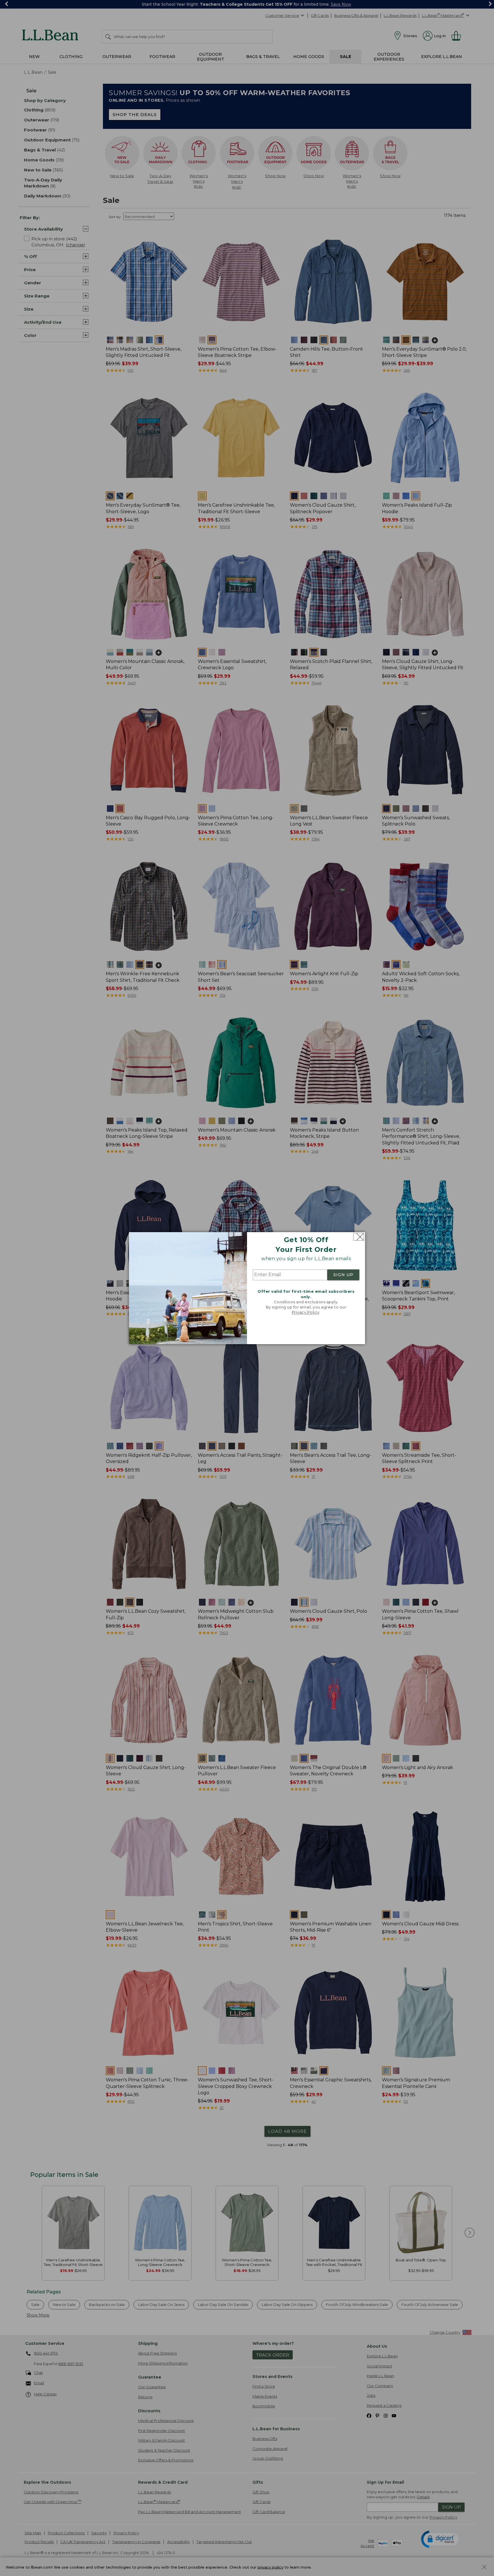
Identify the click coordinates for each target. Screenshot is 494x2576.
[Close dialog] (359, 1237)
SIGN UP (343, 1275)
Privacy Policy (306, 1312)
